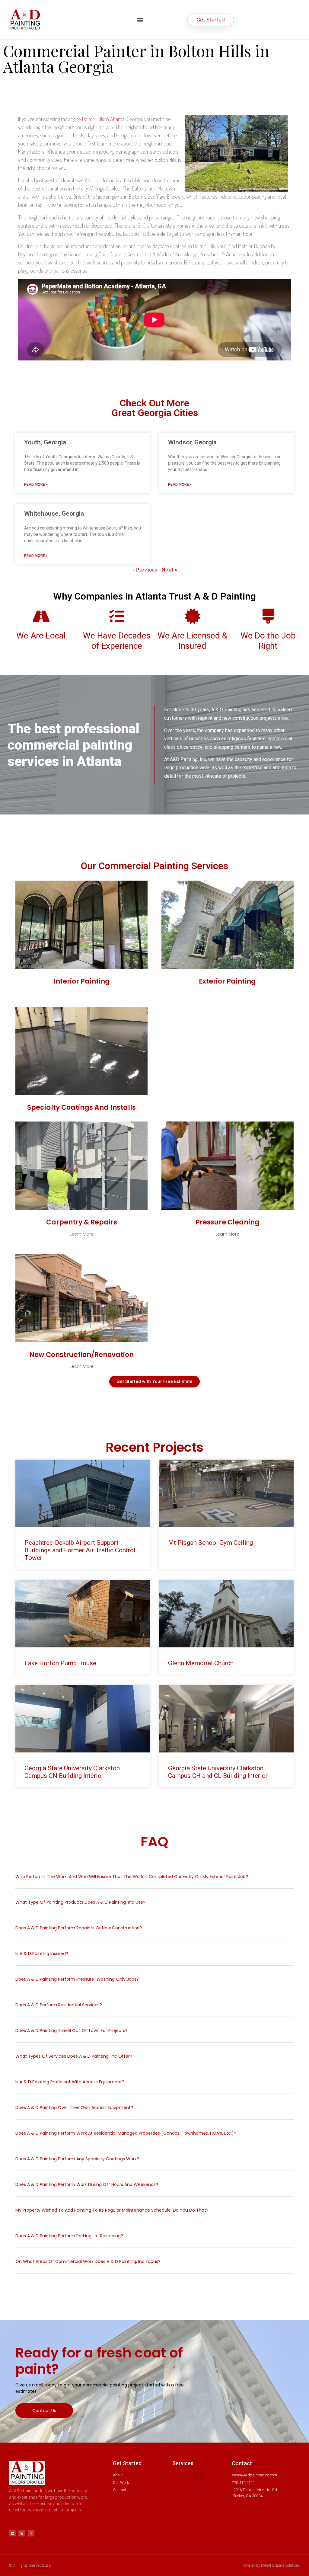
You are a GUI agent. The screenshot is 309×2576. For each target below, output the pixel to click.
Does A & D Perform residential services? (59, 2005)
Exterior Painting (227, 981)
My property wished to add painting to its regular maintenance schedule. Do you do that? (112, 2210)
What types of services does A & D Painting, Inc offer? (74, 2056)
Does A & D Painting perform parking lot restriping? (69, 2236)
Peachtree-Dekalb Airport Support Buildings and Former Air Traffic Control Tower (80, 1550)
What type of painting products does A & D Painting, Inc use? (81, 1902)
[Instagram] (22, 2533)
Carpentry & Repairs (82, 1222)
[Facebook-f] (31, 2533)
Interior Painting (82, 981)
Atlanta (117, 119)
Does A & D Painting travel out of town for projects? (72, 2030)
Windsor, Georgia (192, 442)
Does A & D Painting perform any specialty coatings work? (77, 2159)
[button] (140, 20)
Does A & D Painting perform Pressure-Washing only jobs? (77, 1979)
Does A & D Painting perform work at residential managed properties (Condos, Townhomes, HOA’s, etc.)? (126, 2133)
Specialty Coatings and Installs (81, 1107)
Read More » (36, 485)
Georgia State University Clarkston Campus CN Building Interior (72, 1772)
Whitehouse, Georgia (54, 514)
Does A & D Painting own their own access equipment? (74, 2107)
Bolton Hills (93, 119)
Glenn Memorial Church (201, 1663)
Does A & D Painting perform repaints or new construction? (79, 1928)
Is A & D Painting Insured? (42, 1954)
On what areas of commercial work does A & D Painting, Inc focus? (89, 2261)
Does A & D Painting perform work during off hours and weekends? (87, 2184)
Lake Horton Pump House (60, 1663)
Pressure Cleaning (228, 1222)
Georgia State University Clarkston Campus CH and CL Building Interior (218, 1772)
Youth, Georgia (45, 442)
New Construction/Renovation (81, 1355)
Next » (169, 570)
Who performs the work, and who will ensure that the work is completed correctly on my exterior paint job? (132, 1877)
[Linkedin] (12, 2533)
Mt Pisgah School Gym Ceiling (210, 1543)
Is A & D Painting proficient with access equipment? (70, 2082)
